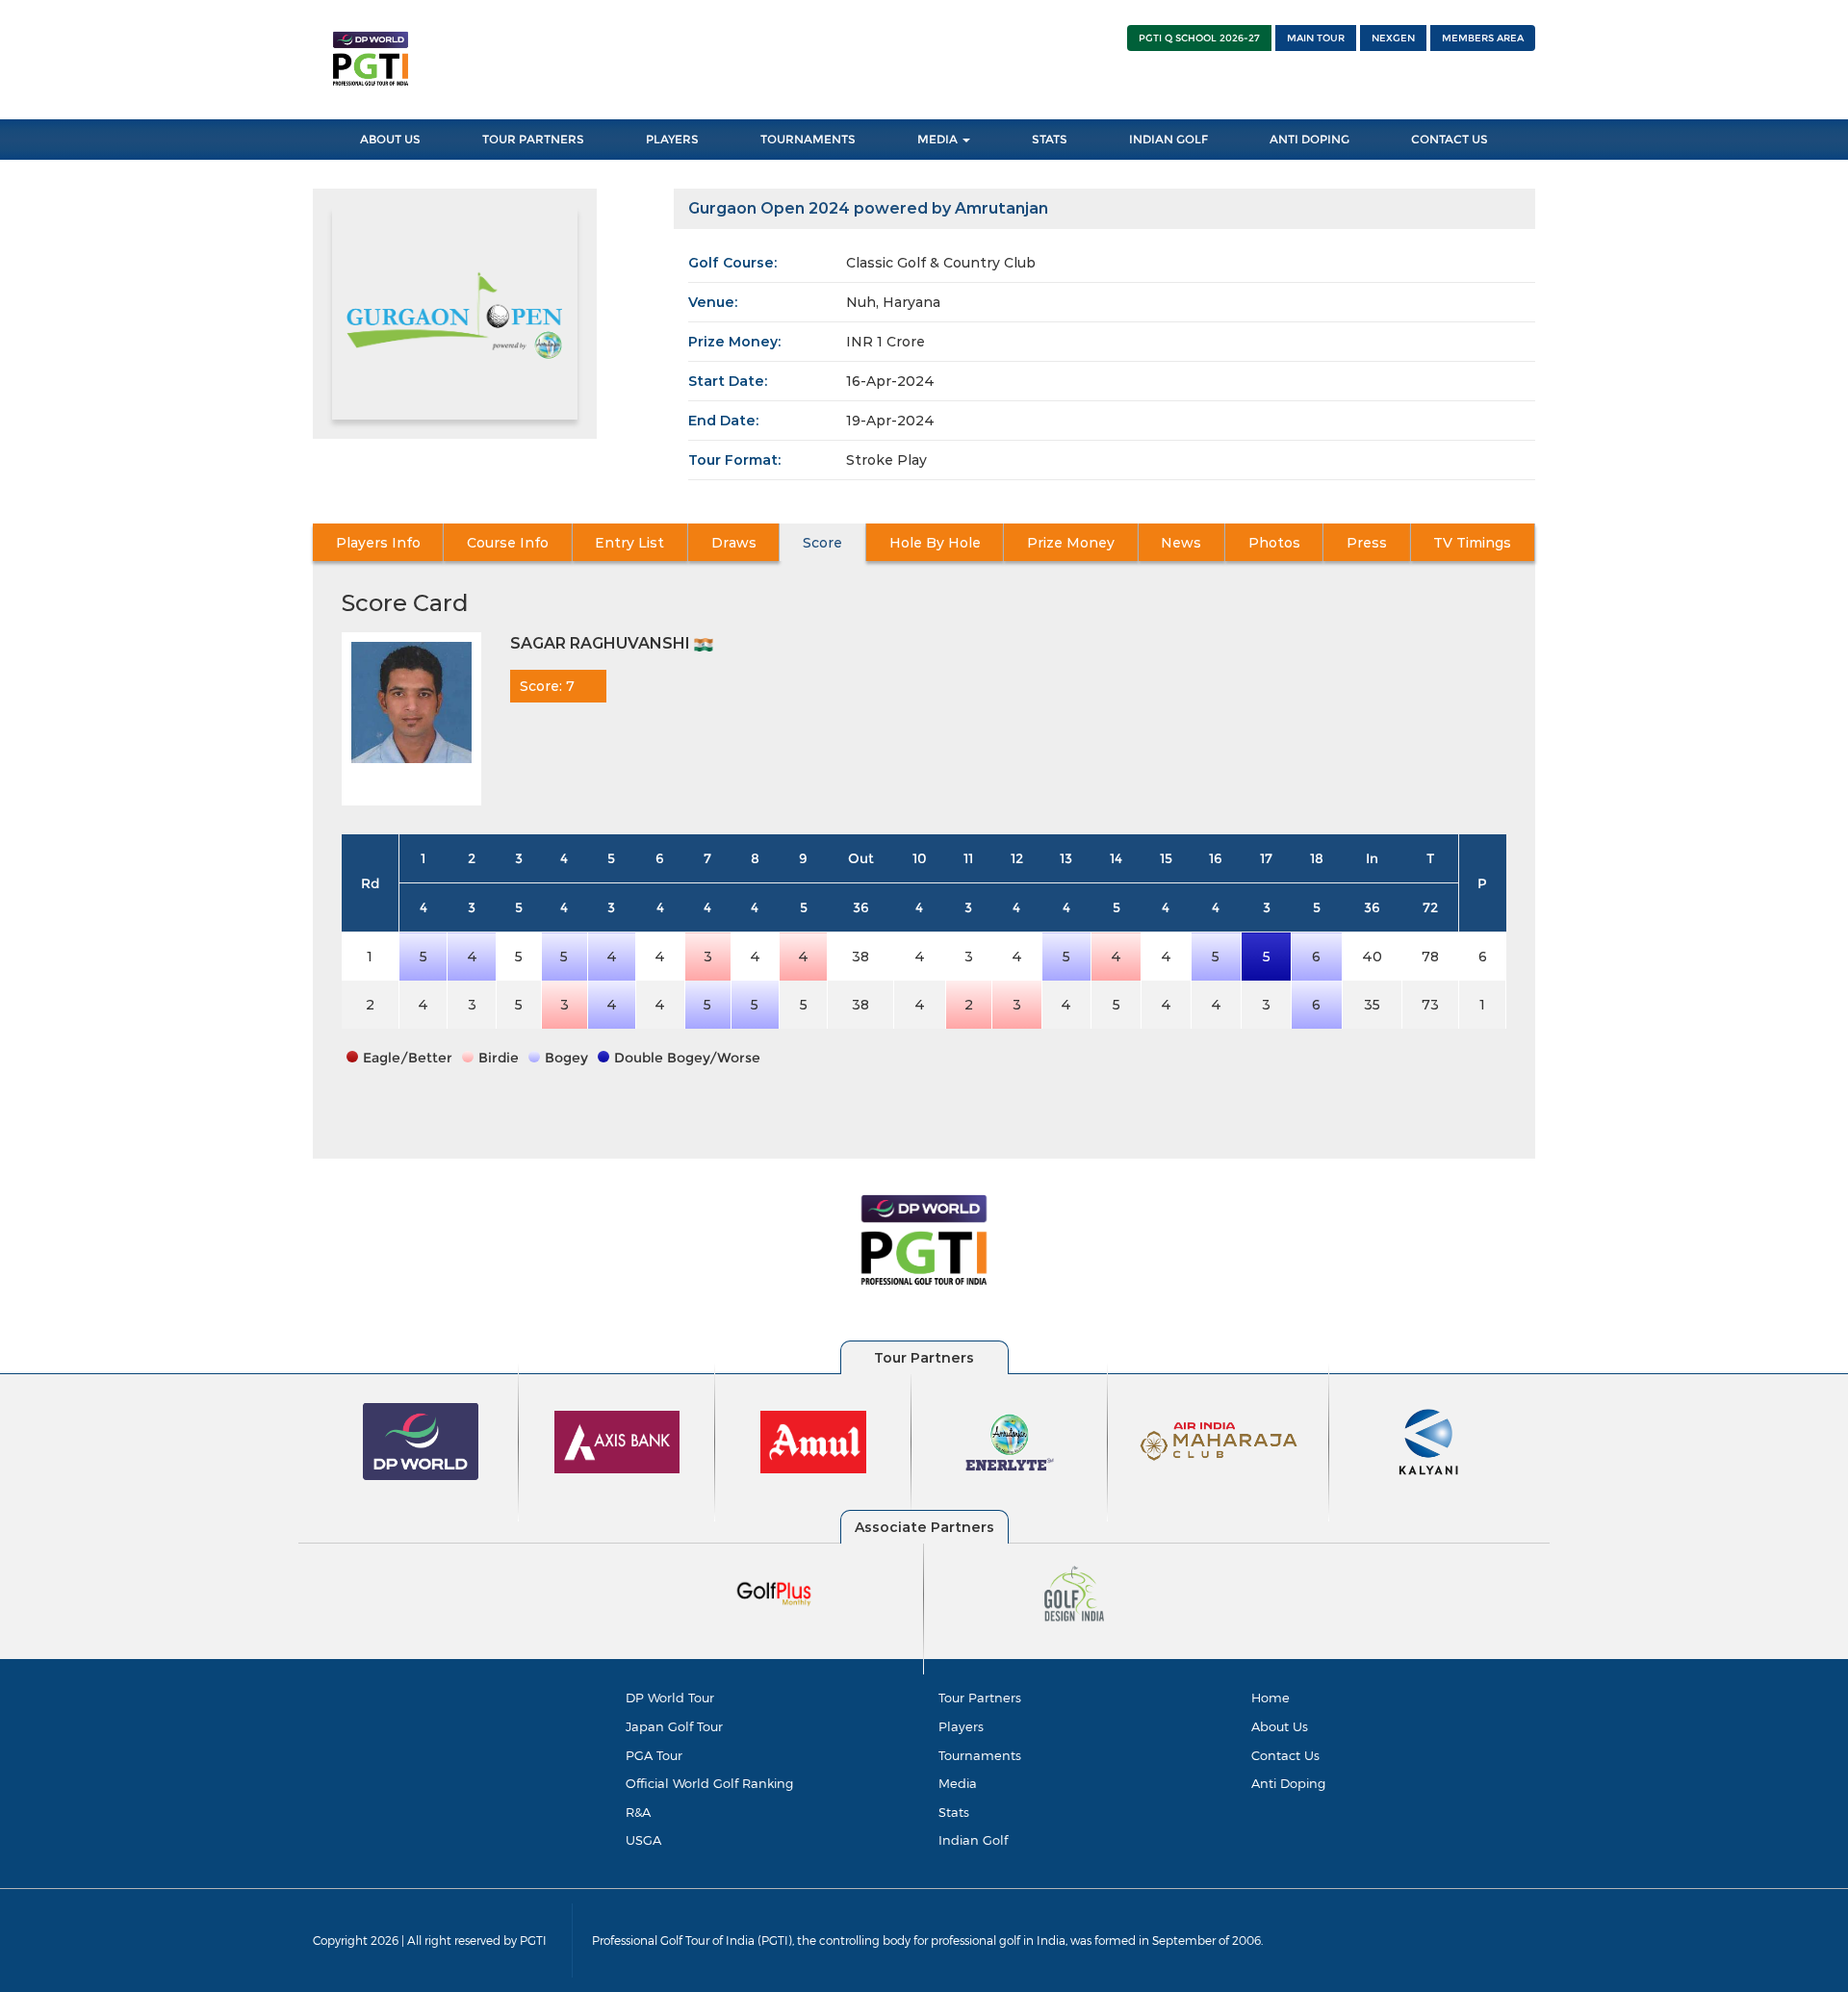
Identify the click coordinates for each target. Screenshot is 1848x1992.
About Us (390, 139)
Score (822, 543)
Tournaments (808, 139)
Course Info (508, 543)
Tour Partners (533, 139)
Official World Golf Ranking (709, 1783)
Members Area (1483, 38)
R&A (638, 1812)
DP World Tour (670, 1698)
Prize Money (1071, 543)
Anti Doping (1309, 139)
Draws (734, 543)
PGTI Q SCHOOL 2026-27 (1199, 38)
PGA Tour (654, 1755)
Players (672, 139)
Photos (1274, 543)
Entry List (629, 543)
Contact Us (1450, 139)
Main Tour (1316, 38)
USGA (643, 1840)
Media (939, 139)
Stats (1050, 139)
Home (1270, 1698)
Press (1367, 543)
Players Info (378, 543)
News (1181, 543)
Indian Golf (1168, 139)
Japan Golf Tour (674, 1726)
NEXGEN (1393, 38)
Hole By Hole (935, 543)
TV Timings (1472, 543)
